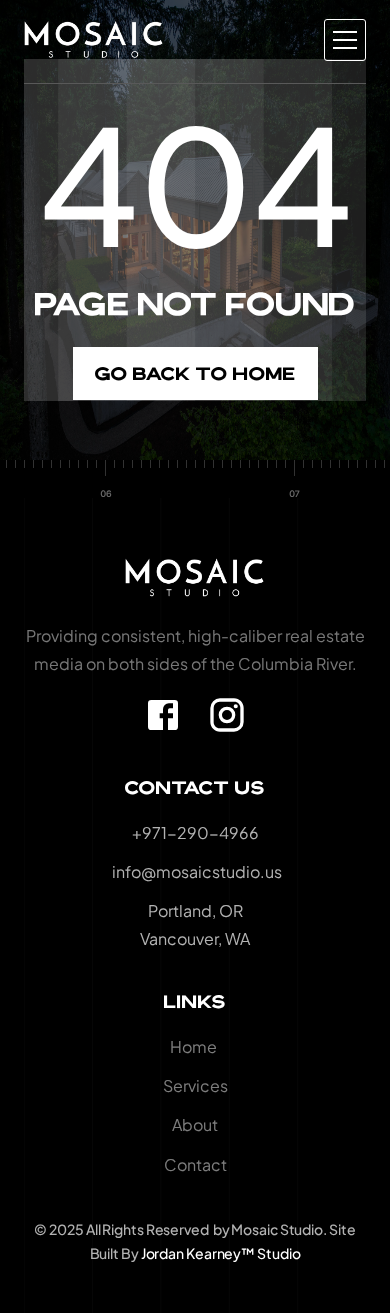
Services (195, 1085)
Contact (195, 1164)
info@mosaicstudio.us (195, 871)
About (195, 1124)
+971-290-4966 (195, 832)
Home (195, 1046)
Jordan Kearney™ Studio (221, 1253)
